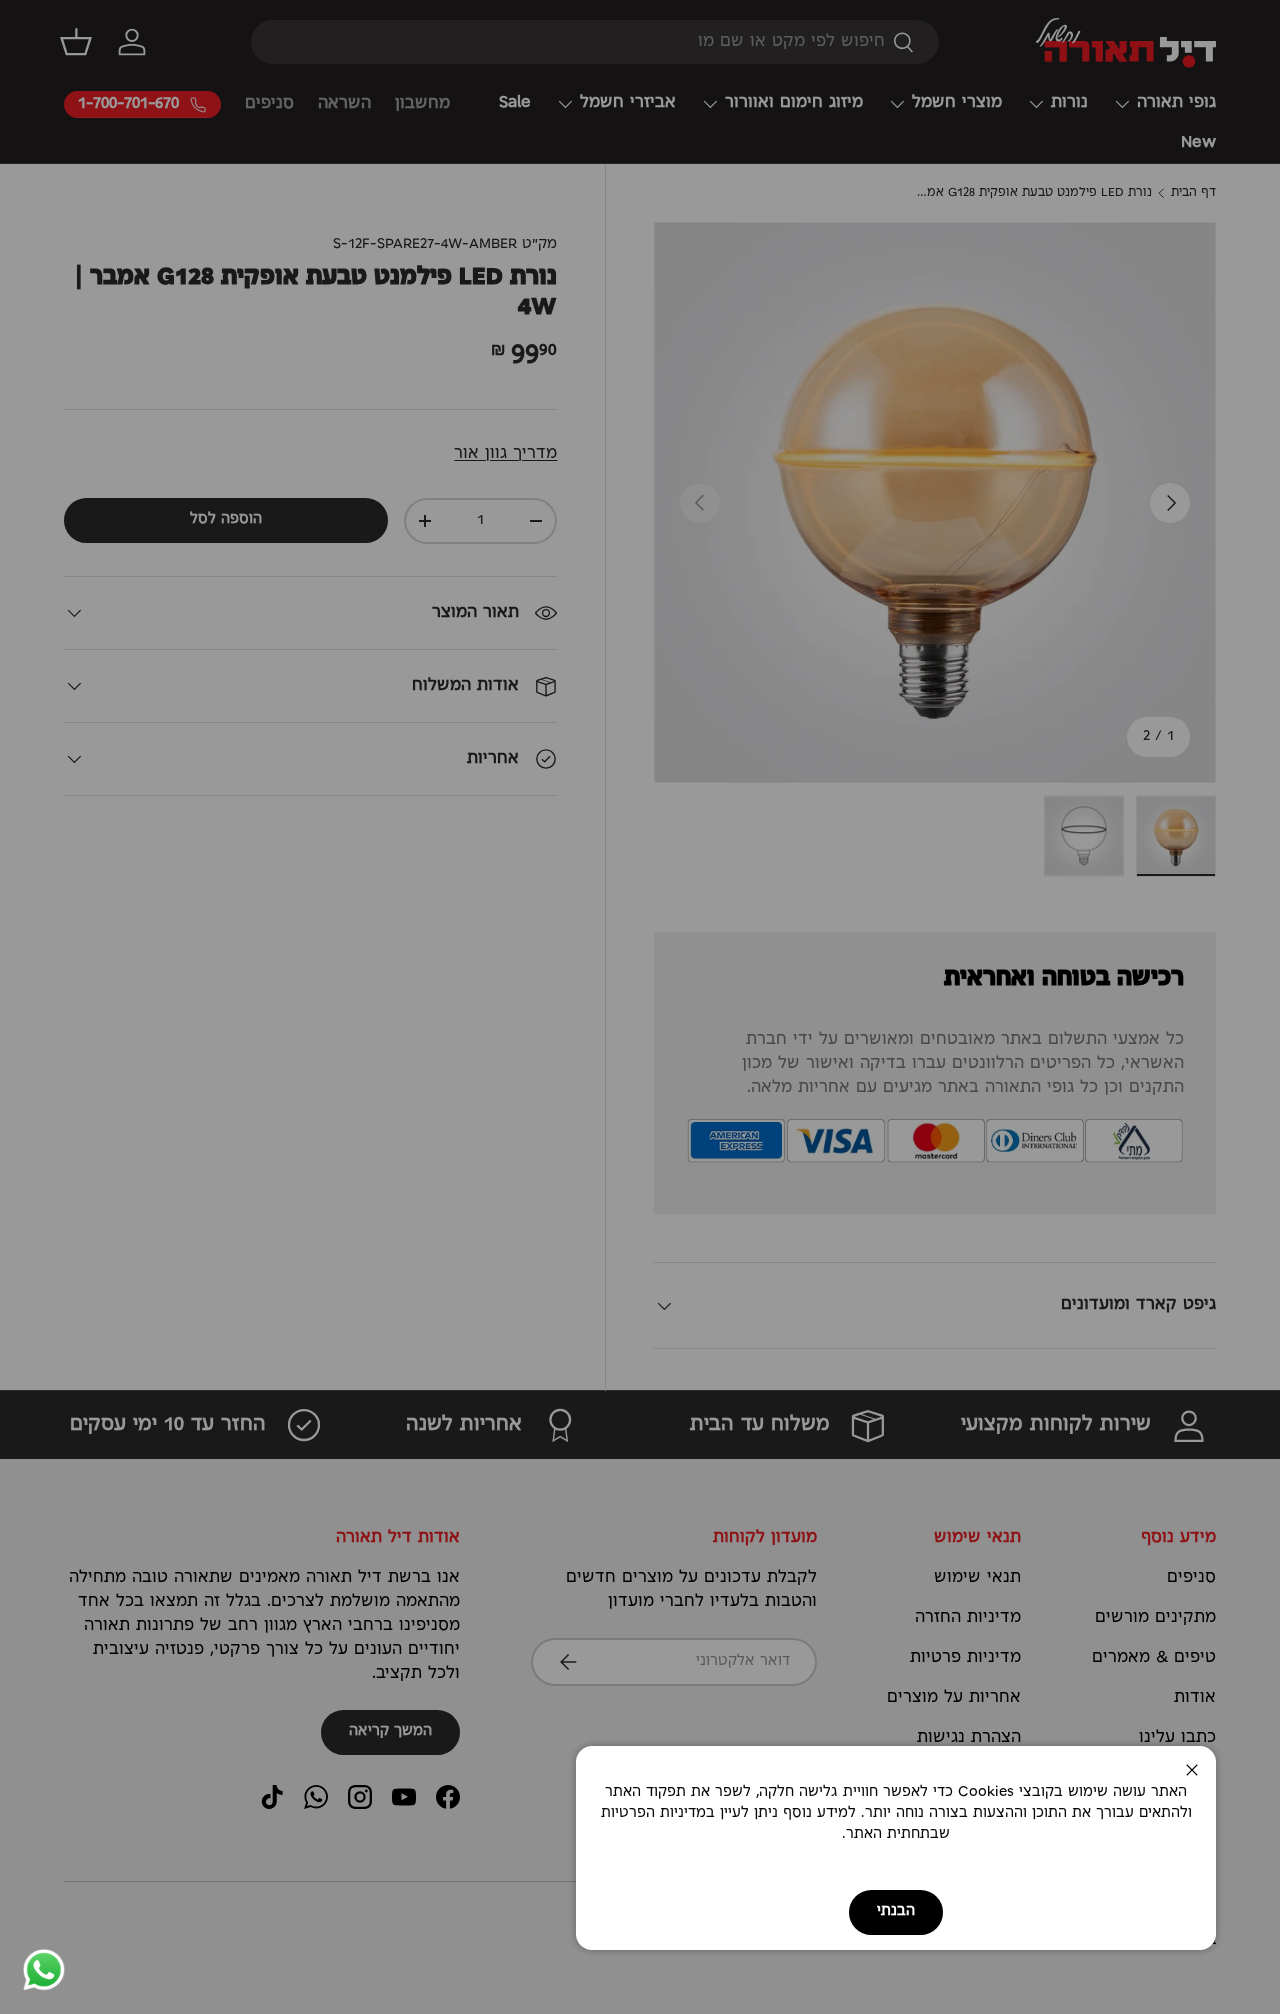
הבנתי (896, 1911)
